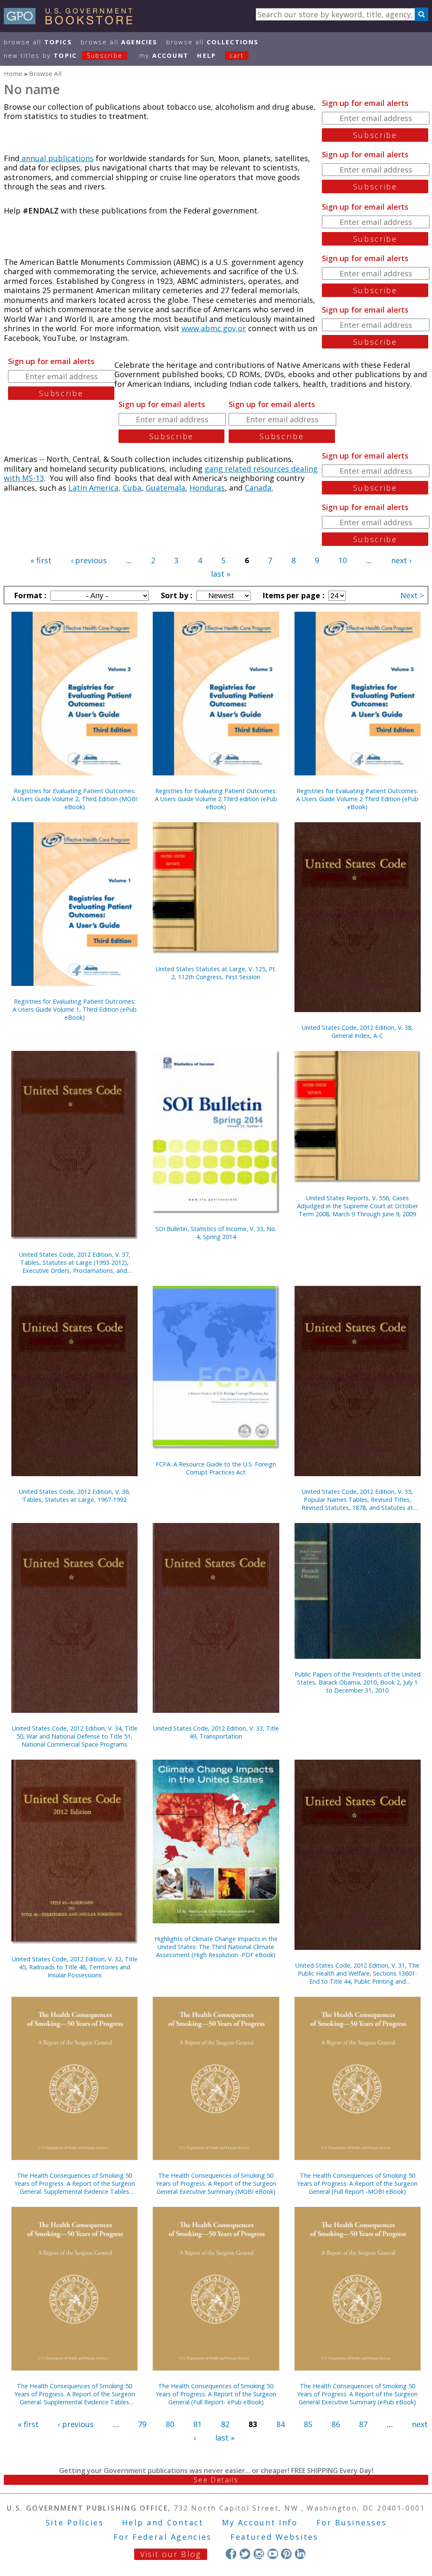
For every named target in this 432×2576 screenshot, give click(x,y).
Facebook (231, 2554)
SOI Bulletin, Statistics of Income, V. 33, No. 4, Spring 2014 (216, 1233)
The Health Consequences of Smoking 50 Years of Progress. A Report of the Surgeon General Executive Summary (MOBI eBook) (216, 2183)
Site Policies (75, 2522)
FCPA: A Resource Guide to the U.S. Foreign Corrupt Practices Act (216, 1468)
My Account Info (260, 2522)
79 (142, 2424)
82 (225, 2424)
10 (343, 560)
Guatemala (165, 488)
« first (41, 560)
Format (29, 595)
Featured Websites (274, 2537)
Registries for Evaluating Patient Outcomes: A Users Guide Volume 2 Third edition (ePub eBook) (216, 799)
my (164, 55)
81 (197, 2424)
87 (363, 2424)
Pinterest (286, 2554)
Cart (237, 55)
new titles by (63, 55)
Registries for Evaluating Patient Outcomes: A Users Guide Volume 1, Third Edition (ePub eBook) (75, 1009)
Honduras (207, 488)
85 (308, 2424)
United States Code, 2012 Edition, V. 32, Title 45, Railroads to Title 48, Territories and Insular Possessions (75, 1967)
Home (13, 73)
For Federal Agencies (163, 2537)
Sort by (175, 595)
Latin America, (94, 488)
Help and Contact (163, 2522)
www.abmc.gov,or (214, 328)
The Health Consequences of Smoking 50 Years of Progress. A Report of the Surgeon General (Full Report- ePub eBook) (216, 2394)
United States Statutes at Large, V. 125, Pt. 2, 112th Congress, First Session (216, 973)
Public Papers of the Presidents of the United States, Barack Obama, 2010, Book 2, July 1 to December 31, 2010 (358, 1682)
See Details (216, 2480)
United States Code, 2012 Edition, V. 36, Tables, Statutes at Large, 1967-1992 (75, 1496)
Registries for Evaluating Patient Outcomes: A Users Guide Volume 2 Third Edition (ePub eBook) (357, 799)
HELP (207, 55)
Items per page (292, 595)
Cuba (132, 488)
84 (281, 2424)
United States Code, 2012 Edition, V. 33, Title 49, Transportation (216, 1732)
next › (401, 560)
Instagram (259, 2554)
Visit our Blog (171, 2554)
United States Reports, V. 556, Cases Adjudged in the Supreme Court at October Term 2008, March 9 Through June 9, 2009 (358, 1206)
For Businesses (352, 2522)
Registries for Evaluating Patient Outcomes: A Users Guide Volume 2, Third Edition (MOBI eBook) (75, 799)
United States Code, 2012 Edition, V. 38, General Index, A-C (357, 1031)
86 (336, 2424)
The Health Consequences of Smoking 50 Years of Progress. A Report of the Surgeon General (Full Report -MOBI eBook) (357, 2183)
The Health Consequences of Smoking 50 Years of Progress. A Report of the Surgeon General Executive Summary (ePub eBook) (357, 2394)
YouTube (273, 2554)
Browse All (38, 42)
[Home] (72, 22)
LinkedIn (300, 2554)
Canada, (259, 488)
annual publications (57, 158)
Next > (412, 595)
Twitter (245, 2554)
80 (170, 2424)
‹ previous (89, 560)
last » (221, 574)
